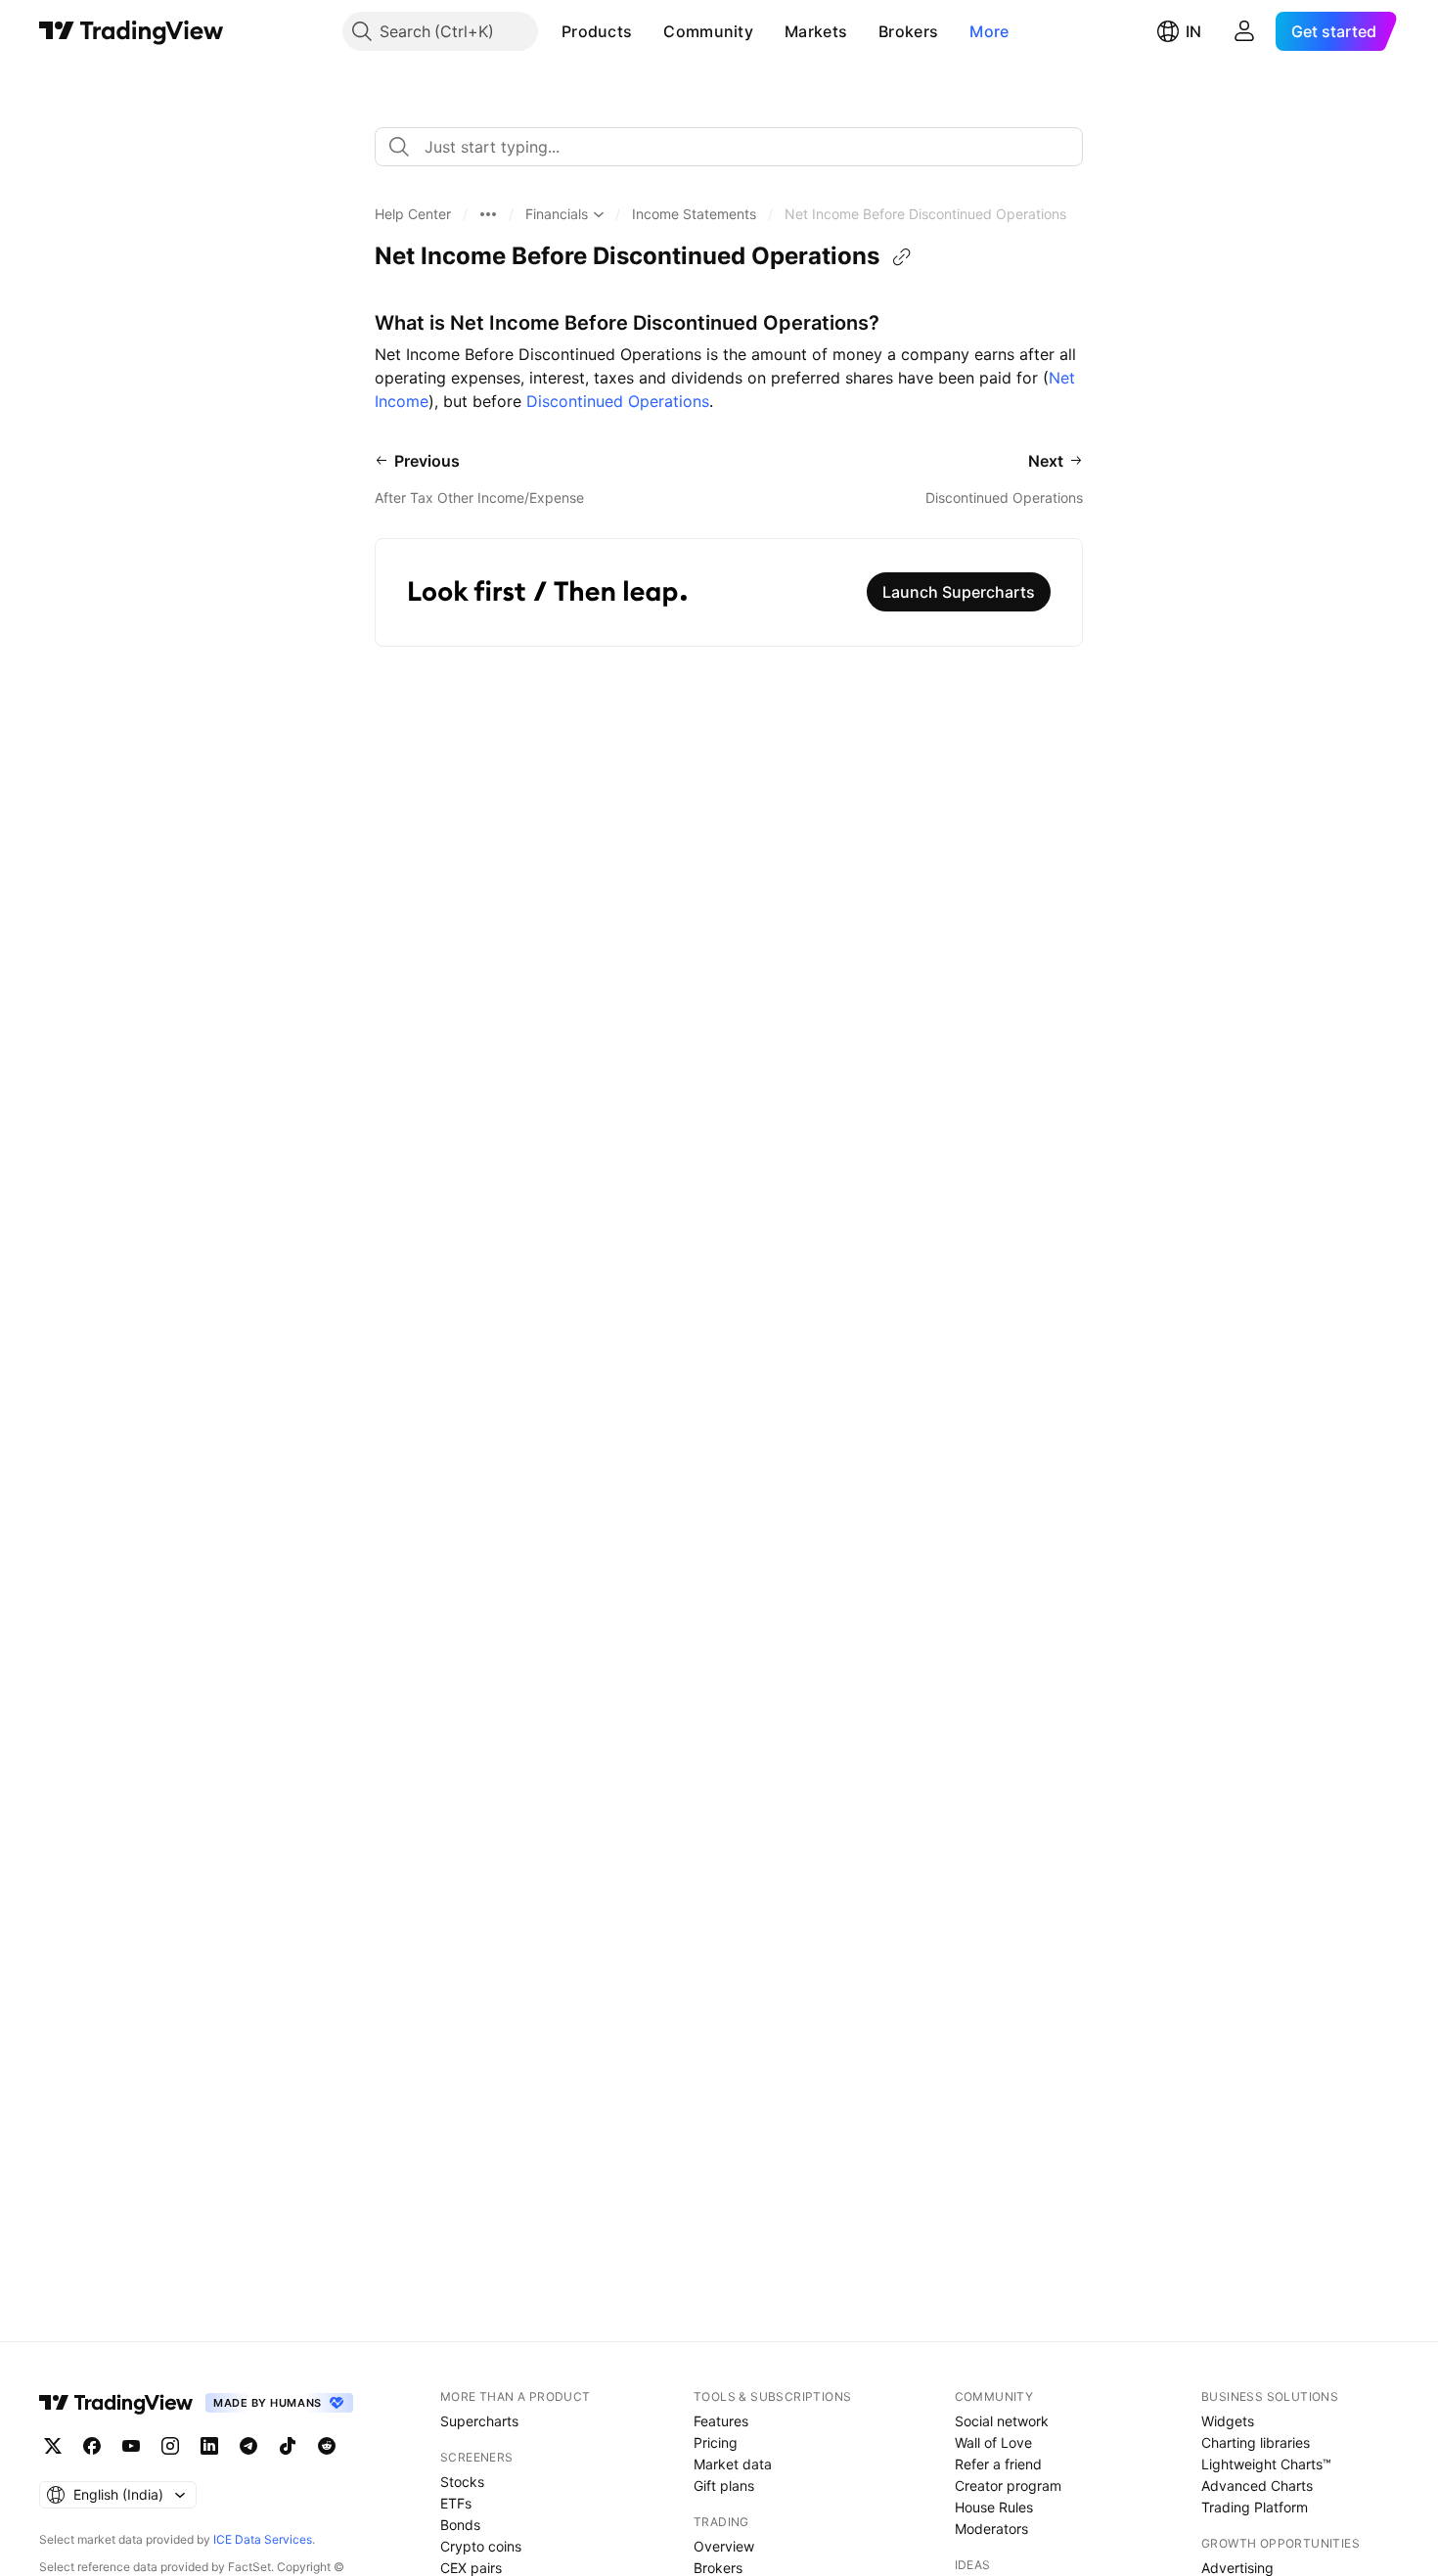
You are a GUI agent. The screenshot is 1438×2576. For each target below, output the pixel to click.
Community (708, 31)
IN (1193, 31)
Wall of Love (993, 2442)
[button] (647, 31)
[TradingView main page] (132, 31)
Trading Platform (1255, 2507)
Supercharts (479, 2421)
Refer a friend (998, 2464)
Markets (816, 31)
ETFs (456, 2503)
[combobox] (729, 147)
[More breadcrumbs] (488, 214)
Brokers (908, 31)
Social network (1002, 2421)
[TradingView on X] (53, 2446)
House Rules (994, 2507)
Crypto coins (481, 2546)
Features (721, 2421)
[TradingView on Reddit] (327, 2446)
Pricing (716, 2442)
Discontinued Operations (618, 401)
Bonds (460, 2525)
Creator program (1008, 2486)
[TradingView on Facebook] (92, 2446)
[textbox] (737, 147)
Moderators (991, 2529)
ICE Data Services (263, 2539)
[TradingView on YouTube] (131, 2446)
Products (597, 31)
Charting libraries (1256, 2442)
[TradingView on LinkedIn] (209, 2446)
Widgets (1228, 2421)
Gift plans (724, 2486)
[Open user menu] (1244, 31)
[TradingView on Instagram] (170, 2446)
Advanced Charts (1257, 2486)
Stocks (462, 2482)
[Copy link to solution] (902, 257)
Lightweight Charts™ (1266, 2464)
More (989, 31)
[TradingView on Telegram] (248, 2446)
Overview (724, 2546)
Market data (733, 2464)
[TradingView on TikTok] (288, 2446)
